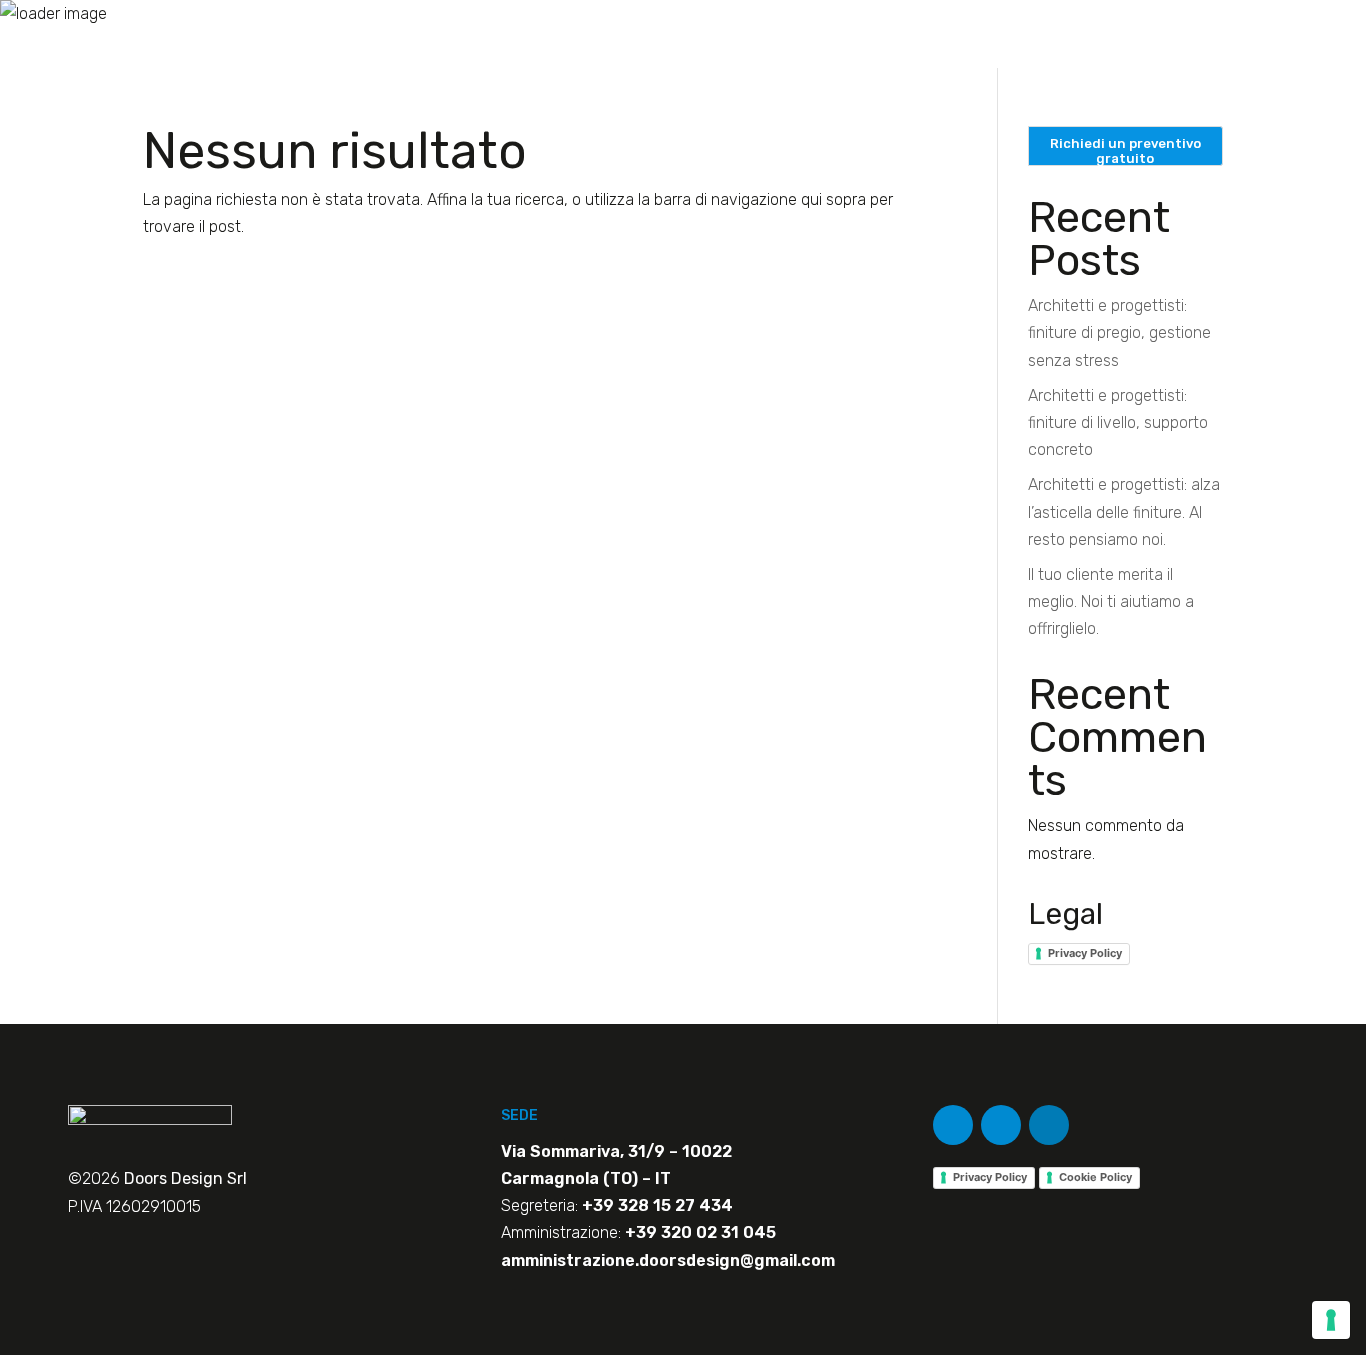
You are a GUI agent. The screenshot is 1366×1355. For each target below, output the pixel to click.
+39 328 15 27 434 (657, 1205)
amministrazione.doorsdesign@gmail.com (668, 1260)
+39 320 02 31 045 (700, 1232)
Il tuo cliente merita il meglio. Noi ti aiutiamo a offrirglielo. (1111, 601)
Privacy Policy (1085, 953)
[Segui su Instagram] (1001, 1125)
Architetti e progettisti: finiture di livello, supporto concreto (1118, 422)
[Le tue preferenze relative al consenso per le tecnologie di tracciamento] (1331, 1320)
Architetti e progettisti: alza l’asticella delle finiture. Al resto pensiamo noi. (1124, 511)
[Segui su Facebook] (953, 1125)
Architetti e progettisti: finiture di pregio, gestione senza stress (1119, 332)
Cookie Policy (1095, 1177)
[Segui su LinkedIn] (1049, 1125)
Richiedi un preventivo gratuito (1125, 151)
